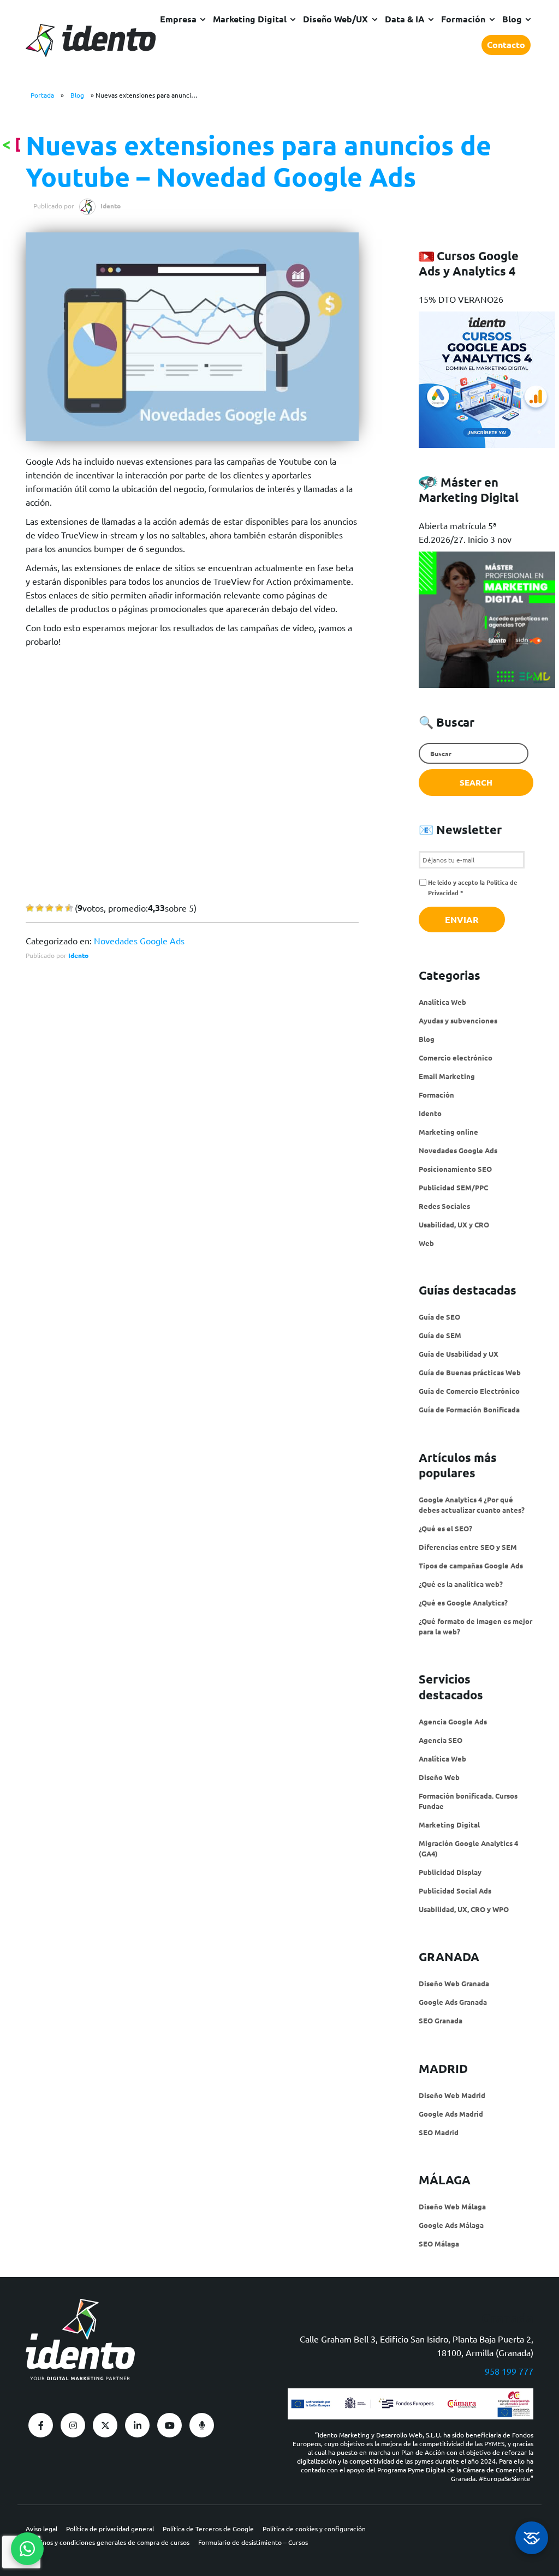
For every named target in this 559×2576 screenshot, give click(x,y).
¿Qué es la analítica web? (461, 1584)
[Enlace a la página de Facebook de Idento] (41, 2425)
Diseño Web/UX (335, 19)
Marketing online (448, 1132)
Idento (78, 955)
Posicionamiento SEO (455, 1169)
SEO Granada (441, 2020)
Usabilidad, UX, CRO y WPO (464, 1909)
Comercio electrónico (456, 1058)
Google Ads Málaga (451, 2225)
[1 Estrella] (30, 908)
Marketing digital (250, 19)
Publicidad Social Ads (455, 1891)
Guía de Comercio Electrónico (469, 1391)
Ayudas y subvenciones (458, 1020)
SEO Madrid (439, 2132)
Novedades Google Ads (139, 940)
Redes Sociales (444, 1206)
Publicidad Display (450, 1872)
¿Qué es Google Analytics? (463, 1602)
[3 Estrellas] (49, 908)
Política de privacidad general (110, 2529)
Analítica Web (442, 1002)
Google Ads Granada (453, 2002)
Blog (512, 19)
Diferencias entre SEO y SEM (468, 1547)
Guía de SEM (440, 1335)
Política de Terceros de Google (208, 2529)
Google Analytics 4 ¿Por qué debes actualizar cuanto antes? (472, 1505)
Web (426, 1243)
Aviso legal (41, 2529)
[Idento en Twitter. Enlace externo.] (105, 2425)
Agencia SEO (441, 1740)
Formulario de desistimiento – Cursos (253, 2542)
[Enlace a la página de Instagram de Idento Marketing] (73, 2425)
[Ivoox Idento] (202, 2425)
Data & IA (405, 19)
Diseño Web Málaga (452, 2206)
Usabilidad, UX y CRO (454, 1224)
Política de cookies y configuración (314, 2529)
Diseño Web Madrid (452, 2095)
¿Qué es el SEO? (445, 1528)
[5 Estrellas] (69, 908)
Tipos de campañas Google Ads (471, 1565)
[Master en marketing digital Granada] (487, 682)
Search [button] (476, 782)
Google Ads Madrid (451, 2114)
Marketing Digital (449, 1825)
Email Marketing (447, 1076)
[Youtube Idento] (170, 2425)
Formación (463, 19)
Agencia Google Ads (453, 1721)
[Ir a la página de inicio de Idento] (91, 40)
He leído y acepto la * (472, 887)
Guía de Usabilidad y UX (459, 1354)
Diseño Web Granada (454, 1983)
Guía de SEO (439, 1317)
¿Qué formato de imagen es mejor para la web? (475, 1626)
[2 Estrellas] (40, 908)
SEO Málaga (439, 2243)
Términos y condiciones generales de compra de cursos (108, 2542)
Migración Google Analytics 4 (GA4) (468, 1848)
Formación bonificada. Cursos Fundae (468, 1801)
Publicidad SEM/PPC (453, 1187)
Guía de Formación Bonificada (469, 1409)
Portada (42, 95)
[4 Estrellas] (59, 908)
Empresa (178, 19)
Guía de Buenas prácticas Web (470, 1372)
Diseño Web (439, 1777)
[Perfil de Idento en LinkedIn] (137, 2425)
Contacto (506, 44)
